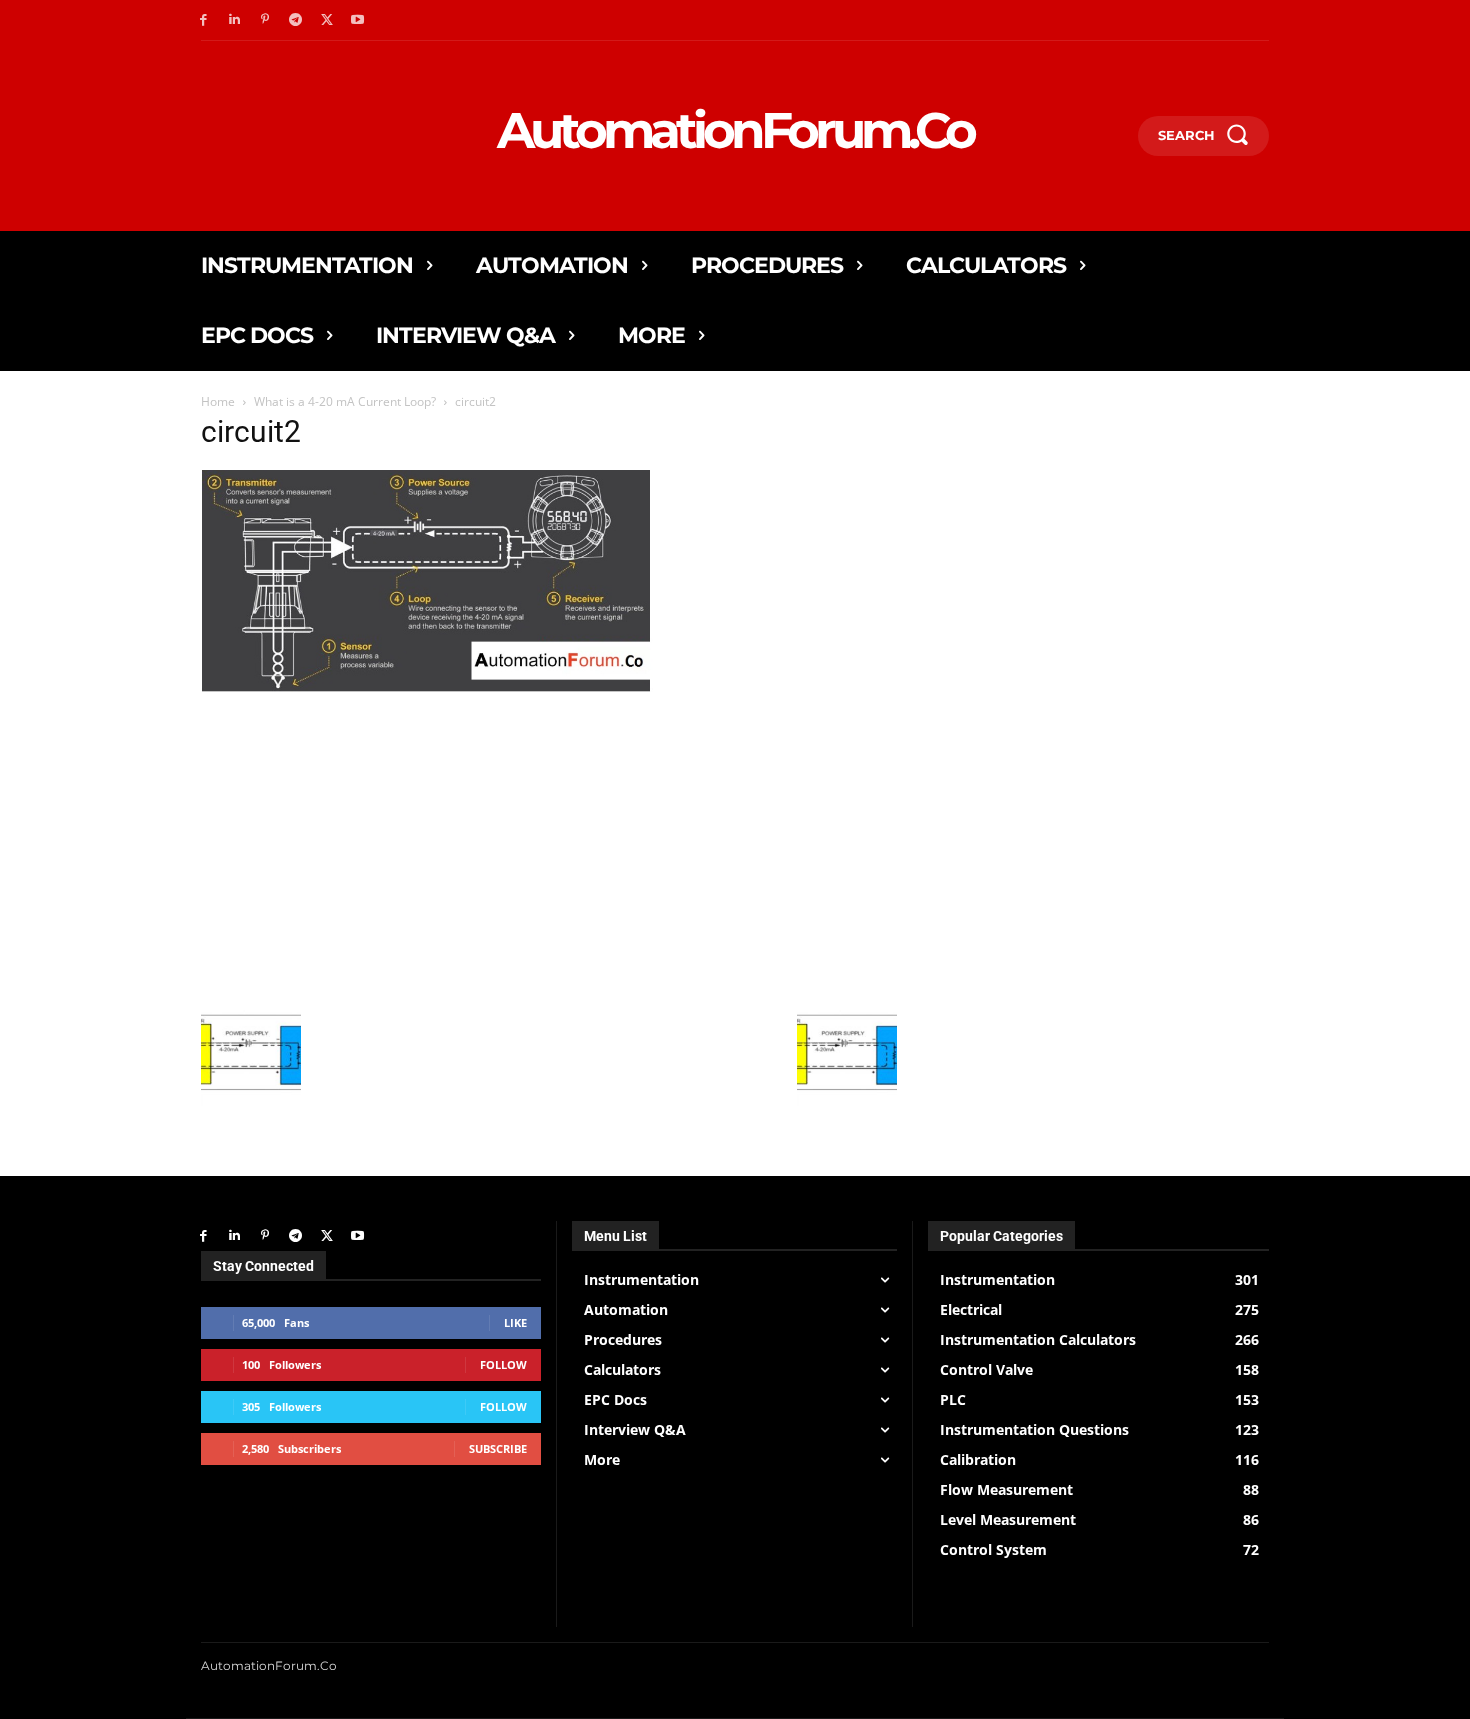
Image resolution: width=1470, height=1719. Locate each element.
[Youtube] (357, 20)
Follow (503, 1364)
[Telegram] (295, 20)
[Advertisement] (549, 860)
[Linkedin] (234, 20)
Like (515, 1322)
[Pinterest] (265, 20)
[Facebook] (203, 20)
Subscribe (498, 1448)
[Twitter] (326, 20)
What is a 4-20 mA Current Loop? (345, 401)
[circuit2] (549, 709)
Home (218, 401)
